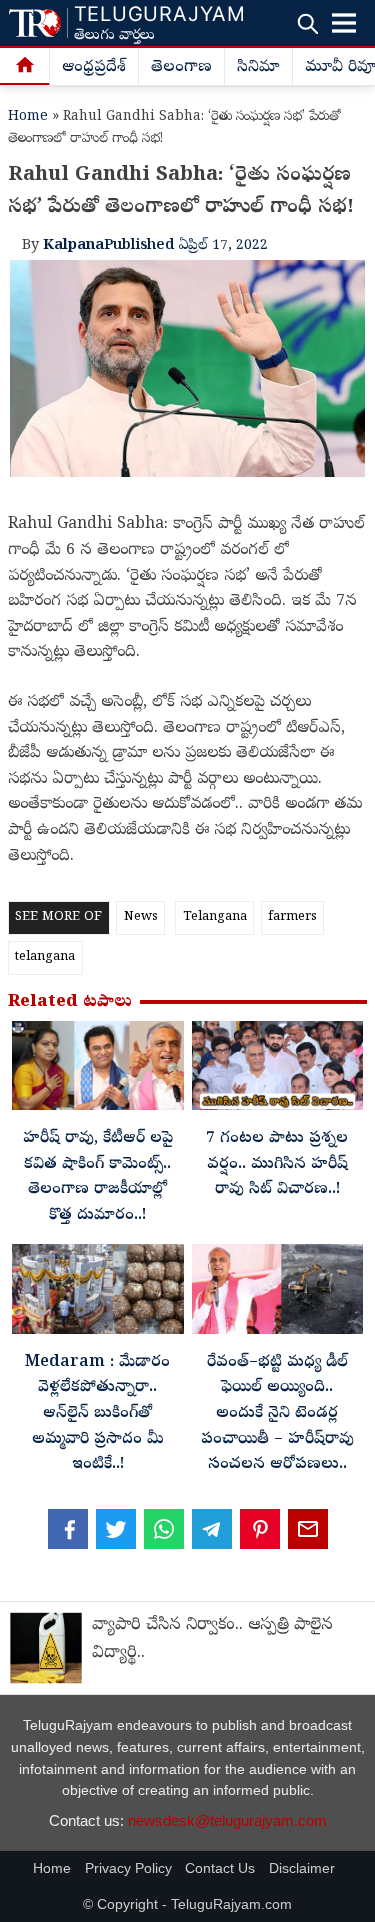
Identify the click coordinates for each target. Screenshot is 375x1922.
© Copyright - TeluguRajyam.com (187, 1904)
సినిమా (258, 68)
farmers (292, 917)
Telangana (215, 917)
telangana (45, 957)
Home (28, 117)
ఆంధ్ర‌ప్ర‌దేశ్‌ (94, 68)
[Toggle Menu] (344, 23)
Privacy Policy (128, 1868)
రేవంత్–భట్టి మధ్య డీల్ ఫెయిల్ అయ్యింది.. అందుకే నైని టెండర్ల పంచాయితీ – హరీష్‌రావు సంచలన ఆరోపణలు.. (277, 1414)
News (141, 917)
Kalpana (73, 246)
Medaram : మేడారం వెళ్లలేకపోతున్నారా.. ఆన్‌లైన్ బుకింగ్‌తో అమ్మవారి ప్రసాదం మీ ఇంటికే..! (97, 1414)
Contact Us (220, 1868)
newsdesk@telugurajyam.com (227, 1820)
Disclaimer (302, 1868)
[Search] (307, 23)
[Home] (25, 67)
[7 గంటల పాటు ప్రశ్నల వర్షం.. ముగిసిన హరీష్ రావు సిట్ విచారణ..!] (278, 1071)
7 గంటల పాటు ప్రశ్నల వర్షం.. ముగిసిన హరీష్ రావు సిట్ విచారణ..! (277, 1164)
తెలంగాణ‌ (181, 68)
